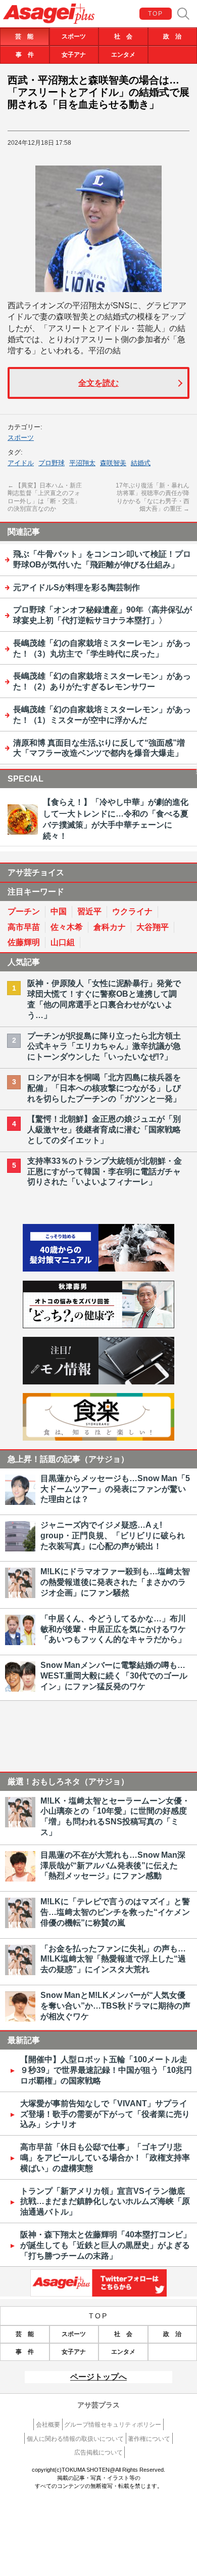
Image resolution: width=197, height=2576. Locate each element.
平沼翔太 (82, 463)
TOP (156, 14)
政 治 (172, 36)
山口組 (63, 942)
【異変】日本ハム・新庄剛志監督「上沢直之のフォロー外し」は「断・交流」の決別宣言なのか (45, 497)
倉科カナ (110, 927)
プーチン (24, 911)
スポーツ (74, 36)
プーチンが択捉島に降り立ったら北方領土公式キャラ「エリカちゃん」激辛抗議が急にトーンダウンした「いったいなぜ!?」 (104, 1047)
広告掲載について (98, 2452)
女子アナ (74, 55)
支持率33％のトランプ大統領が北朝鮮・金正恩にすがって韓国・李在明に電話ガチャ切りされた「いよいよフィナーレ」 (105, 1172)
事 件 (25, 55)
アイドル (21, 463)
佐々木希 (67, 927)
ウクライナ (132, 911)
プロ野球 (52, 463)
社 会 (123, 36)
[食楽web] (98, 1438)
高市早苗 (24, 927)
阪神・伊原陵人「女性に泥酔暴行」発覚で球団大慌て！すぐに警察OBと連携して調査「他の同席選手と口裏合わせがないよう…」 (104, 999)
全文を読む (98, 383)
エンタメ (123, 55)
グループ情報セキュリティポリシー (113, 2425)
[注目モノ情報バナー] (98, 1382)
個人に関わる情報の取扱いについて (75, 2439)
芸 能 (24, 36)
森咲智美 (113, 463)
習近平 (89, 911)
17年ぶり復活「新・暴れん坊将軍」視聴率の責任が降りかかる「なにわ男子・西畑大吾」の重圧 (153, 497)
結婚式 (141, 463)
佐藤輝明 (24, 942)
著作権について (149, 2439)
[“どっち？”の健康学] (98, 1325)
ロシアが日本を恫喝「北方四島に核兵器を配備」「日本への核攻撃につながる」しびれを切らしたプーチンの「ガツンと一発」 (104, 1088)
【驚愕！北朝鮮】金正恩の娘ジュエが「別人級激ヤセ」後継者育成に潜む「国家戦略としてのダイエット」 (104, 1130)
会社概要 (48, 2425)
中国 (59, 911)
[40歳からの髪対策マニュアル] (98, 1269)
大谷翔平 (153, 927)
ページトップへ (98, 2377)
